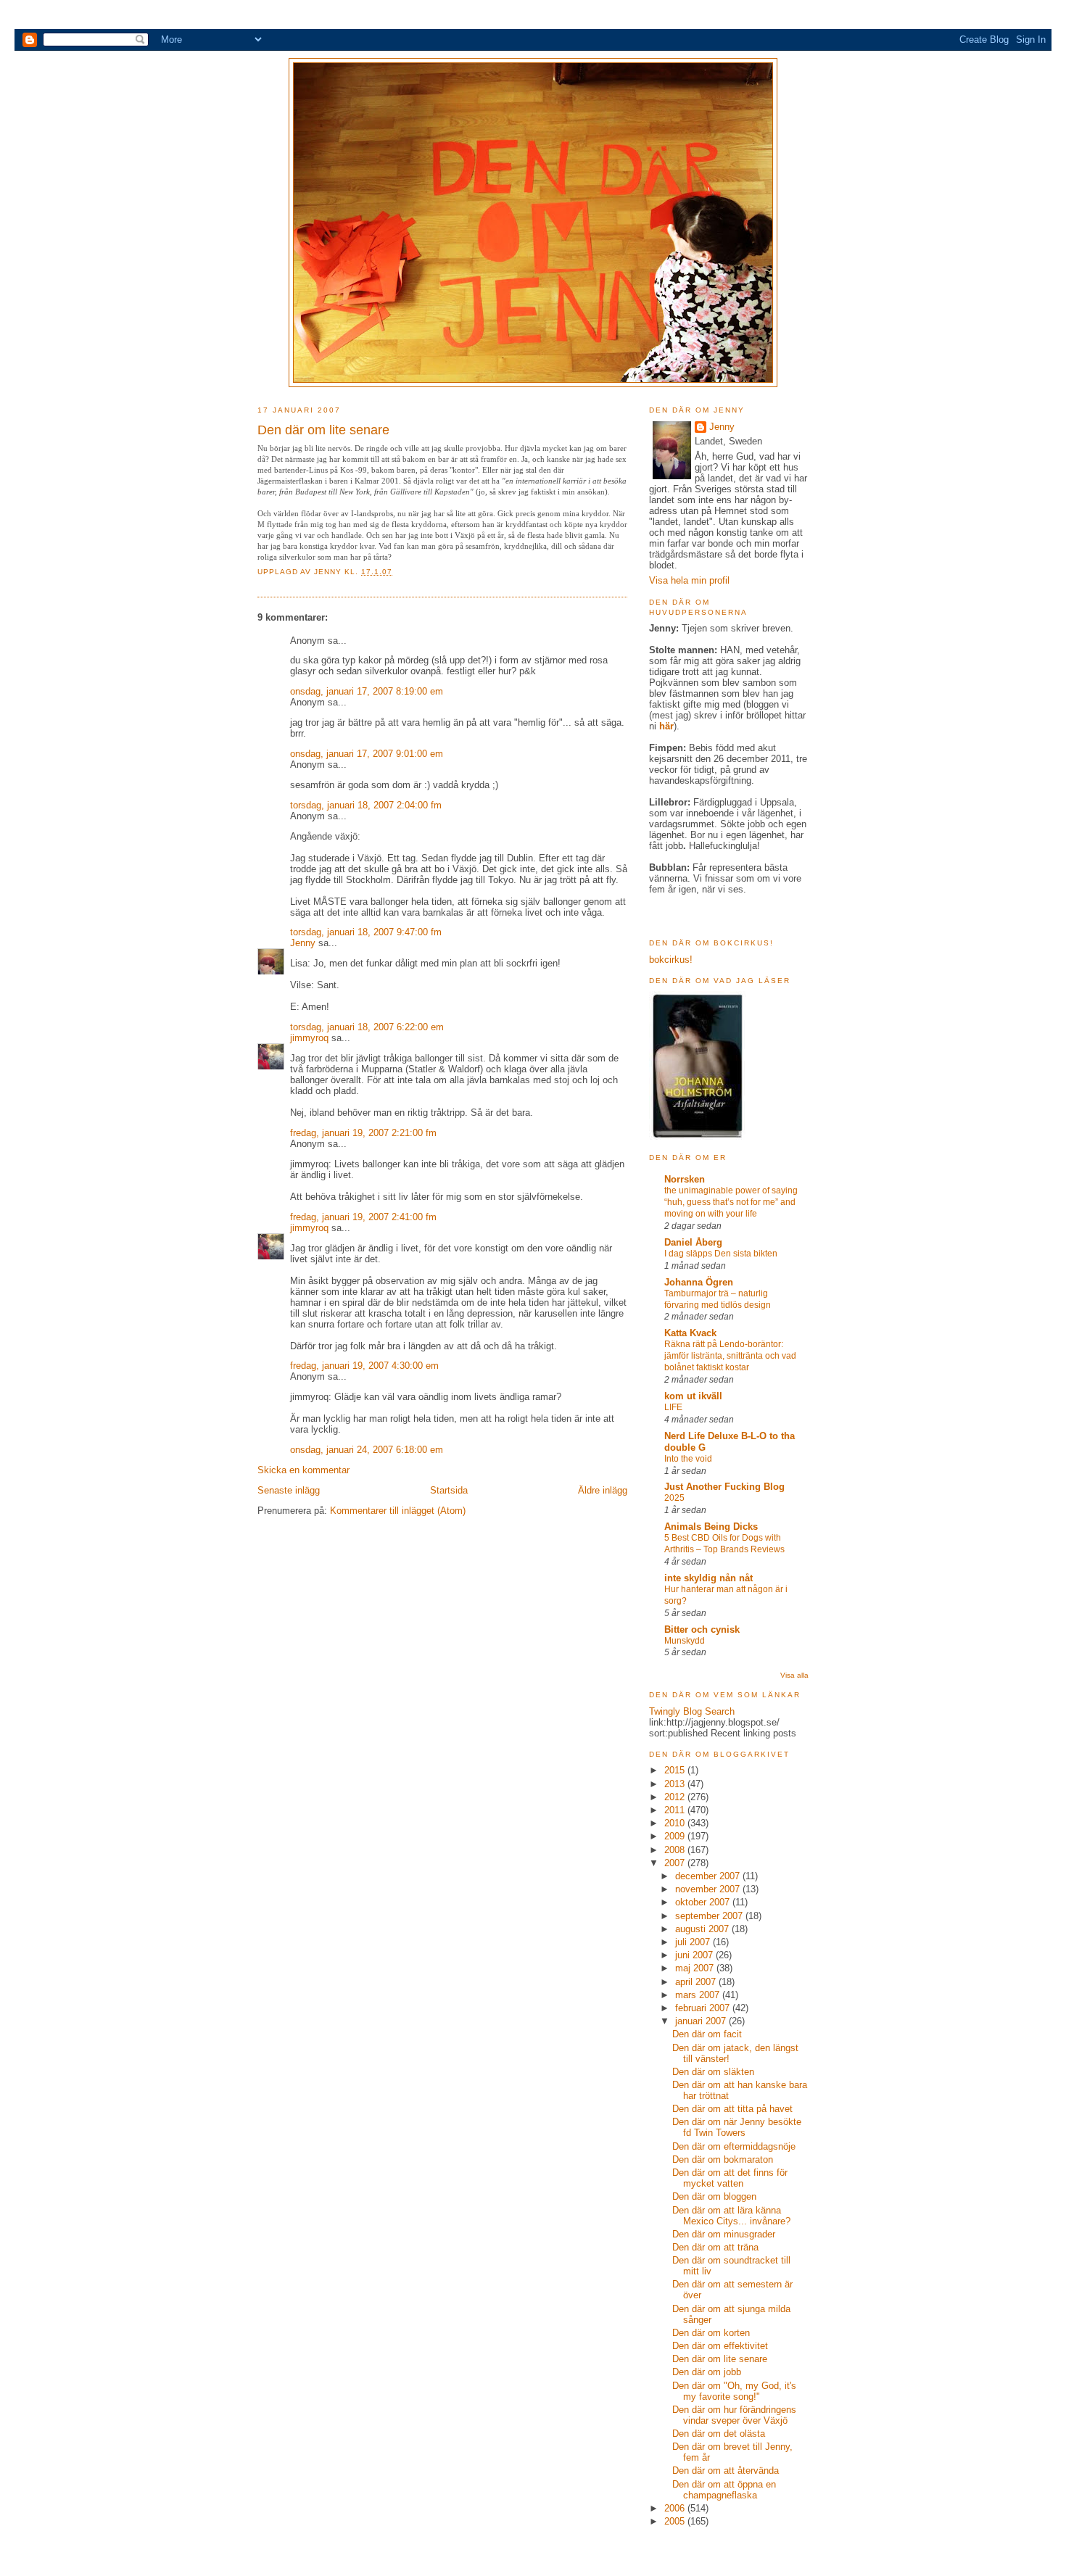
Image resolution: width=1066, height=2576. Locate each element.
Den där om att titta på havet (732, 2109)
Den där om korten (711, 2333)
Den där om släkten (713, 2072)
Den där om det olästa (719, 2434)
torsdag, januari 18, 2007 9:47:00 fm (366, 932)
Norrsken (685, 1179)
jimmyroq (309, 1038)
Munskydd (685, 1641)
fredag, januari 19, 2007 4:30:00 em (364, 1366)
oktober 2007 (704, 1902)
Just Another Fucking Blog (724, 1487)
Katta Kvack (690, 1333)
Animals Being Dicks (711, 1527)
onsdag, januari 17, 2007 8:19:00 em (367, 691)
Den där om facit (707, 2034)
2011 (676, 1810)
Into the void (688, 1459)
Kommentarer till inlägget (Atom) (398, 1511)
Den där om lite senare (720, 2359)
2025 (674, 1498)
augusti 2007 (703, 1929)
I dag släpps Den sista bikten (721, 1254)
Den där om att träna (715, 2247)
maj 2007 (696, 1968)
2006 (676, 2508)
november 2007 (709, 1889)
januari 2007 (702, 2021)
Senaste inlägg (289, 1490)
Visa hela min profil (689, 580)
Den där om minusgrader (724, 2234)
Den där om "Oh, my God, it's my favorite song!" (734, 2391)
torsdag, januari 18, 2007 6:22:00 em (367, 1027)
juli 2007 (694, 1942)
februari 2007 (704, 2008)
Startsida (449, 1490)
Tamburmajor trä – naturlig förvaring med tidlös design (718, 1299)
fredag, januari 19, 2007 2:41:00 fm (363, 1217)
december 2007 (709, 1876)
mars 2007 (699, 1995)
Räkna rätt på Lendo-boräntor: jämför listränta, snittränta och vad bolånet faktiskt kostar (730, 1356)
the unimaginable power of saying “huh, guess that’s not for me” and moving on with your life (731, 1202)
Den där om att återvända (726, 2471)
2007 (676, 1863)
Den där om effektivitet (720, 2346)
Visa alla (794, 1675)
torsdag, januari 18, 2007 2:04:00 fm (366, 805)
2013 (676, 1784)
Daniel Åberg (693, 1242)
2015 (676, 1770)
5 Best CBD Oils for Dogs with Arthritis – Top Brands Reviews (724, 1544)
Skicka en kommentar (303, 1470)
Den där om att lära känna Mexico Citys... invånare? (731, 2216)
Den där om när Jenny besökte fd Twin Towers (737, 2127)
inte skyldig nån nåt (708, 1578)
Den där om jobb (707, 2372)
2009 (676, 1836)
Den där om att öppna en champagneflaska (724, 2490)
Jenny (329, 572)
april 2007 (697, 1982)
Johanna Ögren (699, 1282)
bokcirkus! (671, 960)
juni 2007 (695, 1955)
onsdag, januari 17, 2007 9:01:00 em (367, 754)
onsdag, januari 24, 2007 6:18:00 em (367, 1450)
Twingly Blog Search (692, 1711)
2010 (676, 1823)
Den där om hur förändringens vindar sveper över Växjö (734, 2415)
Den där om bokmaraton (723, 2159)
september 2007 (710, 1916)
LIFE (673, 1407)
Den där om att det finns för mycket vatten (730, 2178)
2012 (676, 1797)
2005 (676, 2521)
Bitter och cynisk (702, 1629)
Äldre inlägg (603, 1490)
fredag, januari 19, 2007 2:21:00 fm (363, 1133)
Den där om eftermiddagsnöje (734, 2146)
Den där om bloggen (714, 2196)
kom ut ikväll (693, 1396)
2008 (676, 1850)
